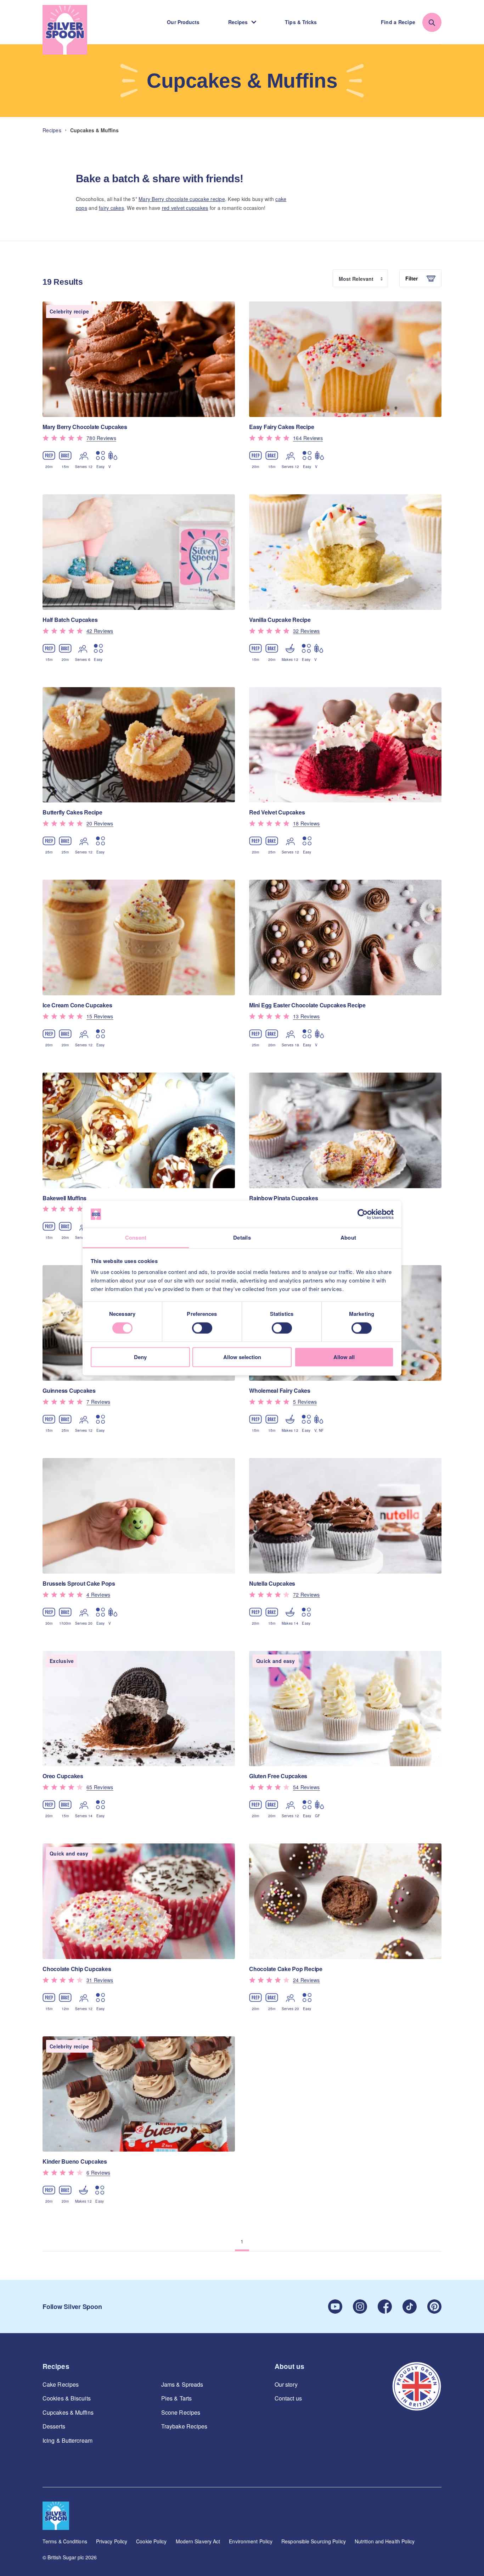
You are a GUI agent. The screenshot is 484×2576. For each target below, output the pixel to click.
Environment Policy (251, 2541)
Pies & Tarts (176, 2398)
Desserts (54, 2426)
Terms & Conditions (65, 2541)
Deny (140, 1357)
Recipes (238, 22)
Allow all (344, 1357)
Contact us (288, 2398)
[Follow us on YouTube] (335, 2307)
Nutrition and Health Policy (385, 2541)
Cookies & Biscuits (67, 2398)
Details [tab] (242, 1238)
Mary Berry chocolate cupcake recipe (182, 199)
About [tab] (348, 1238)
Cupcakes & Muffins (68, 2413)
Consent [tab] (136, 1238)
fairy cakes (111, 208)
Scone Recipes (181, 2413)
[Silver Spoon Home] (65, 30)
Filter (412, 278)
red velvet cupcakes (185, 208)
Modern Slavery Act (198, 2541)
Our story (286, 2385)
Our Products (183, 22)
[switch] (202, 1328)
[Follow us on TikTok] (410, 2307)
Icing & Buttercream (67, 2441)
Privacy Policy (112, 2541)
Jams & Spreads (182, 2385)
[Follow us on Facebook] (385, 2307)
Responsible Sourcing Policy (314, 2541)
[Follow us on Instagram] (360, 2307)
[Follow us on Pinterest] (434, 2307)
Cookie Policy (151, 2541)
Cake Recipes (61, 2385)
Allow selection (242, 1357)
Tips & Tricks (301, 22)
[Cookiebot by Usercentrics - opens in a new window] (363, 1214)
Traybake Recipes (184, 2426)
